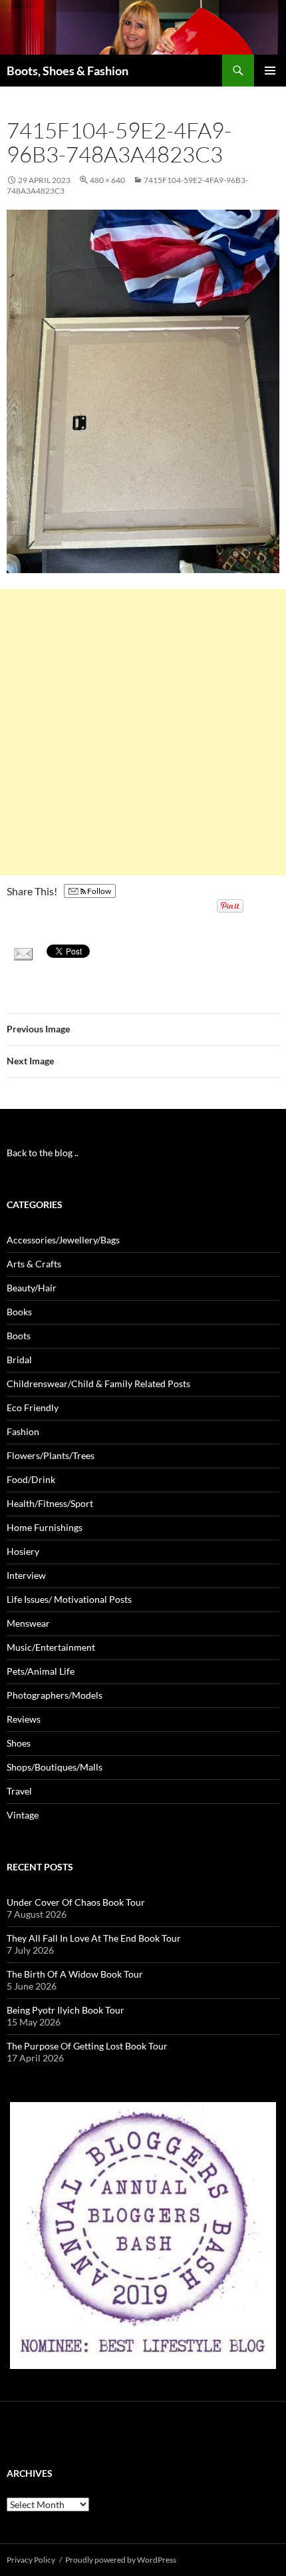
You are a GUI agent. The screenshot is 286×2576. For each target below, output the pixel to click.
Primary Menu (270, 71)
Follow (98, 891)
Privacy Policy (31, 2560)
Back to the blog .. (43, 1153)
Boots (19, 1336)
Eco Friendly (33, 1407)
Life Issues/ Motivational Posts (69, 1599)
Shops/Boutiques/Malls (55, 1767)
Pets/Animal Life (41, 1671)
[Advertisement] (143, 732)
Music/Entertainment (51, 1647)
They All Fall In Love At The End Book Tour (94, 1938)
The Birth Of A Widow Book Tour (75, 1974)
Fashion (23, 1431)
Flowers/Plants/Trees (51, 1455)
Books (19, 1312)
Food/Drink (31, 1479)
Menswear (28, 1623)
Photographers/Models (55, 1695)
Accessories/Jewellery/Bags (63, 1240)
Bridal (19, 1360)
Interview (26, 1575)
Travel (19, 1791)
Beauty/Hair (32, 1288)
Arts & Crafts (34, 1264)
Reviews (24, 1719)
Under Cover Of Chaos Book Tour (76, 1902)
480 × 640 (107, 180)
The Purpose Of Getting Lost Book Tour (87, 2046)
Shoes (19, 1743)
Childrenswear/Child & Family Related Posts (98, 1384)
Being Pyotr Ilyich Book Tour (66, 2010)
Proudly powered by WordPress (121, 2560)
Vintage (23, 1815)
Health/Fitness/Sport (50, 1503)
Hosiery (23, 1551)
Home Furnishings (45, 1527)
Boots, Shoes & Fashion (68, 71)
